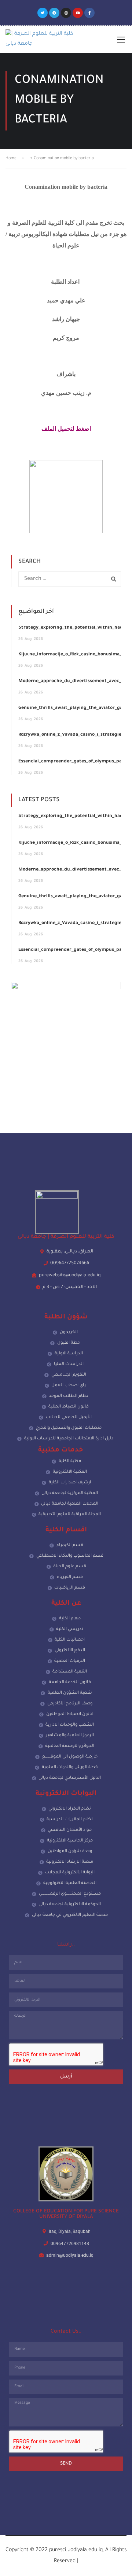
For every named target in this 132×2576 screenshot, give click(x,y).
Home (11, 158)
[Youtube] (78, 13)
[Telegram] (54, 13)
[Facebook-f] (89, 13)
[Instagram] (66, 13)
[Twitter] (43, 13)
